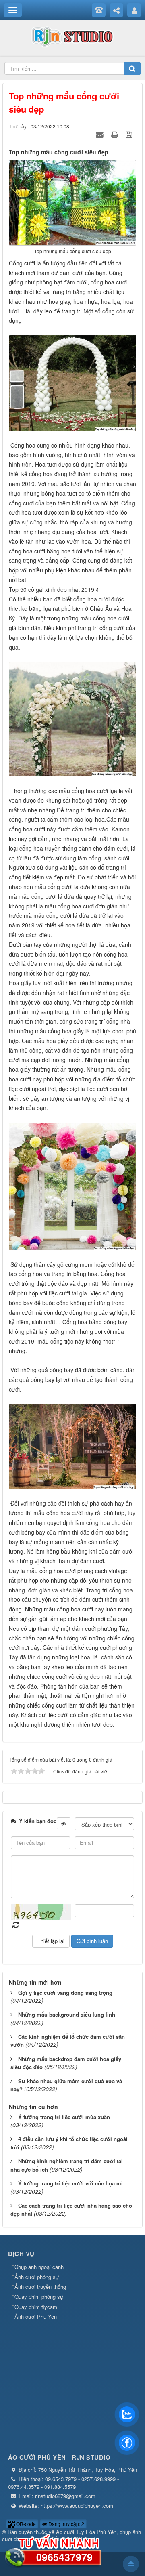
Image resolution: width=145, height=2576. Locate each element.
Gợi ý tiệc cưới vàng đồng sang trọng (65, 1992)
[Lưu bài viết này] (130, 134)
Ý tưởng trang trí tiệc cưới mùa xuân (64, 2117)
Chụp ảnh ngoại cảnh (39, 2267)
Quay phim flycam (36, 2307)
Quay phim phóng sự (39, 2297)
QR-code (25, 2524)
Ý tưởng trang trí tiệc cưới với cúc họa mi (70, 2183)
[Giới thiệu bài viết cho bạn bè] (101, 134)
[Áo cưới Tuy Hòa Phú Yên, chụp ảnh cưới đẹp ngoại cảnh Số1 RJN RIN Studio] (72, 36)
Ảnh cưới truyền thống (40, 2287)
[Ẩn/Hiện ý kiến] (64, 1823)
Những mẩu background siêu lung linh (67, 2014)
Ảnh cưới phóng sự (37, 2277)
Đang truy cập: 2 (66, 2524)
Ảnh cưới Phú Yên (36, 2316)
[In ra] (116, 134)
